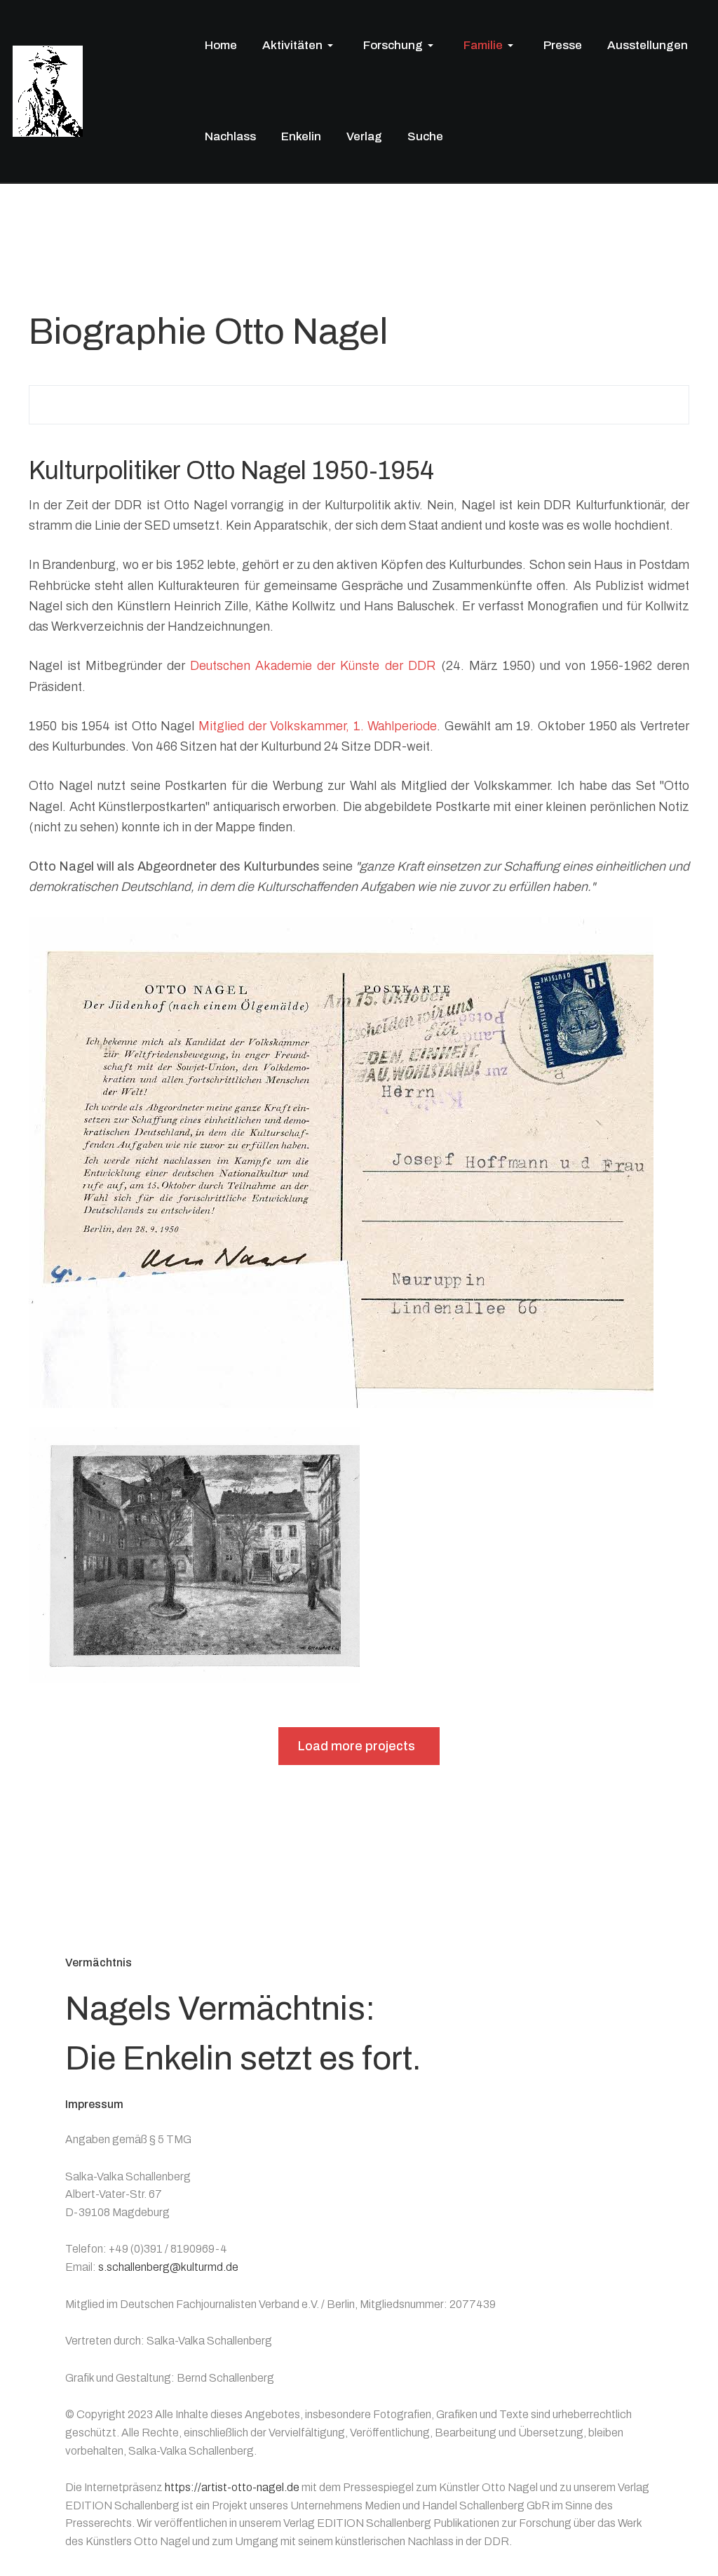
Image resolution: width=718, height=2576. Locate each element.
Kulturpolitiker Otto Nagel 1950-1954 (231, 471)
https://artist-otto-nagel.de (232, 2487)
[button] (300, 46)
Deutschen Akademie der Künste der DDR (313, 666)
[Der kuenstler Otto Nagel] (48, 90)
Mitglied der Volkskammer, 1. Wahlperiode (318, 726)
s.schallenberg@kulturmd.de (168, 2267)
